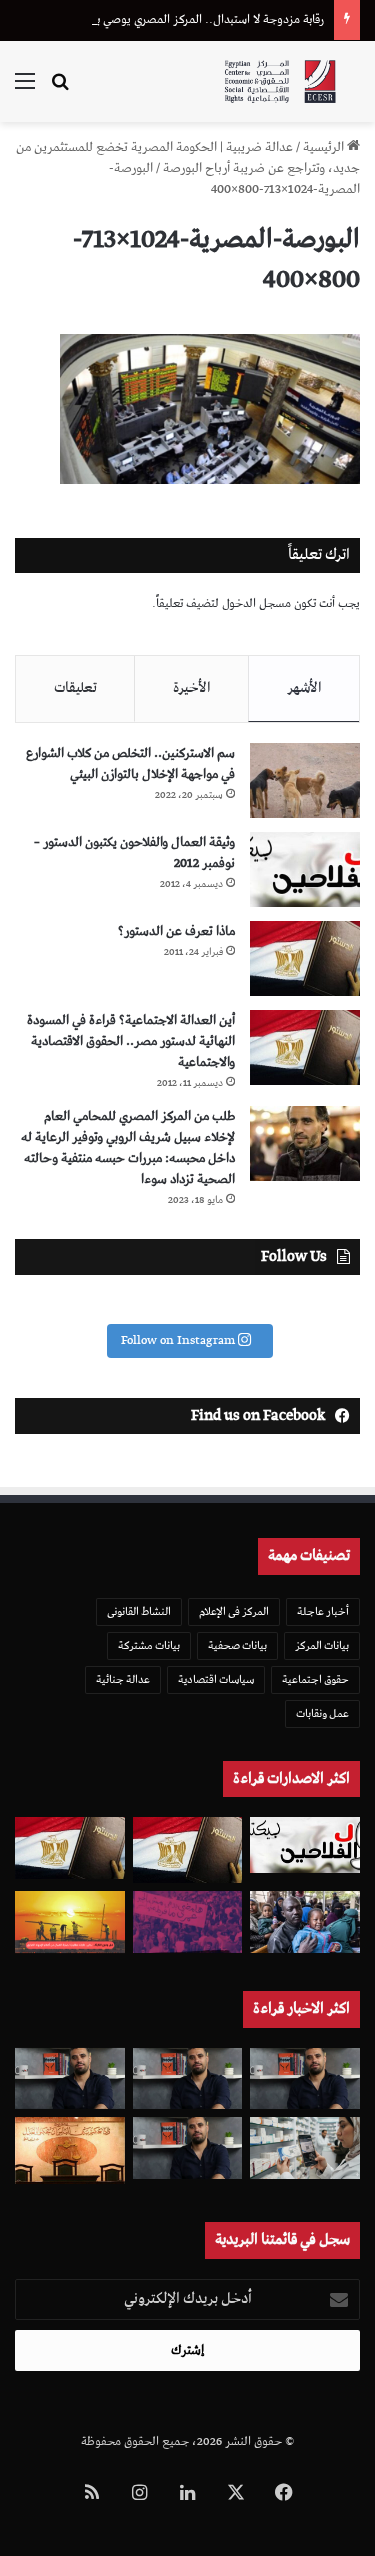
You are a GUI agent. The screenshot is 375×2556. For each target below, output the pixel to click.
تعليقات (75, 688)
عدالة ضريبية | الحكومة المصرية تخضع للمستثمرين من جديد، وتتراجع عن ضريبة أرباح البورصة (188, 158)
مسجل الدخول (256, 603)
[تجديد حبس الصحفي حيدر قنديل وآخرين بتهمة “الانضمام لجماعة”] (305, 2079)
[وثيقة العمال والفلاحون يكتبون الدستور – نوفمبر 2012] (305, 869)
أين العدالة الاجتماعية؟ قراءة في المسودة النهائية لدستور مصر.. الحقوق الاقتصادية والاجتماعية (131, 1041)
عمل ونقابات (322, 1713)
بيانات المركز (322, 1645)
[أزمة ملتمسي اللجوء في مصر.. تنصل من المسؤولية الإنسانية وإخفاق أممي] (305, 1922)
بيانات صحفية (237, 1645)
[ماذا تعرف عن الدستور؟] (305, 958)
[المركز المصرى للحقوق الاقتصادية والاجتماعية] (280, 81)
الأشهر (304, 688)
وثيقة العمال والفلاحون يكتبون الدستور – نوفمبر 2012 (134, 853)
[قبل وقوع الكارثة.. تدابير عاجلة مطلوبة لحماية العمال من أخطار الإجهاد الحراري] (70, 1922)
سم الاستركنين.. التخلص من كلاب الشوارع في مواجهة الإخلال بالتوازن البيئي (130, 764)
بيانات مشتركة (149, 1645)
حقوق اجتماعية (315, 1679)
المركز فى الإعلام (234, 1611)
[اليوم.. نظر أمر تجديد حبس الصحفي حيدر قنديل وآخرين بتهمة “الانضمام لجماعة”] (188, 2079)
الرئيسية (325, 147)
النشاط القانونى (139, 1611)
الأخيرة (192, 688)
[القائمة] (25, 89)
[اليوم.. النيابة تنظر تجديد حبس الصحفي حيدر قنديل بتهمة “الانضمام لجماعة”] (188, 2148)
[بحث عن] (60, 89)
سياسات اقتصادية (216, 1679)
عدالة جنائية (123, 1679)
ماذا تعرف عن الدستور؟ (176, 931)
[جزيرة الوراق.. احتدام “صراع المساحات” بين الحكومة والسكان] (188, 1922)
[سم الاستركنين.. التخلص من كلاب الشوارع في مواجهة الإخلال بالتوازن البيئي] (305, 780)
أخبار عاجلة (323, 1611)
